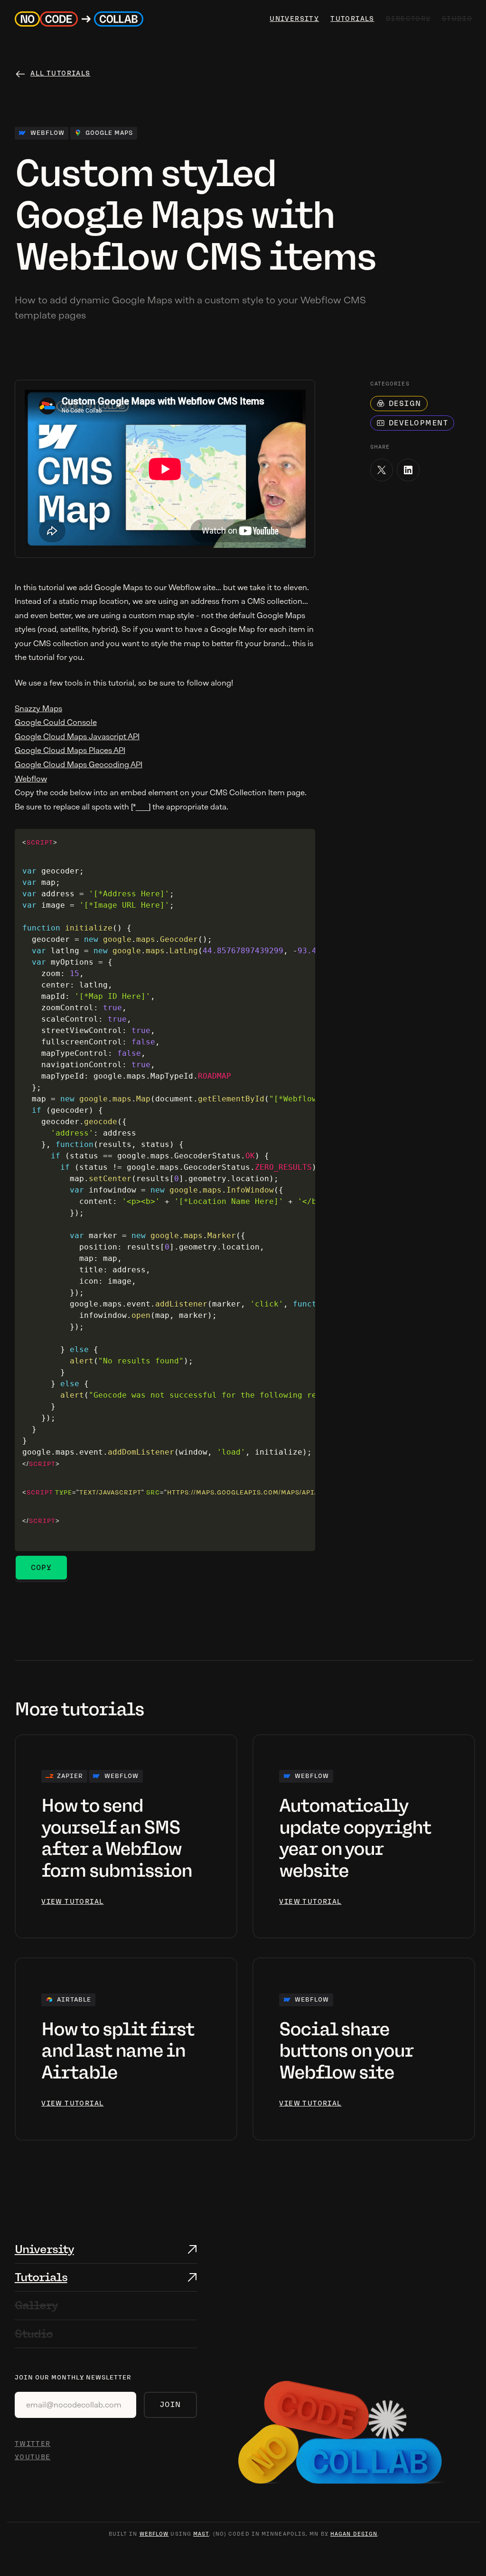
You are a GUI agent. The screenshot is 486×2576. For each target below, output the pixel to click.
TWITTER (33, 2444)
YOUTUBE (33, 2457)
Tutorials (351, 19)
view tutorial (72, 1902)
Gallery (36, 2305)
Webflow (31, 779)
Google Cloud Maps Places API (70, 750)
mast (201, 2534)
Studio (34, 2334)
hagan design (354, 2534)
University (44, 2249)
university (293, 19)
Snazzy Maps (38, 709)
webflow (154, 2534)
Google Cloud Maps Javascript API (77, 737)
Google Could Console (56, 722)
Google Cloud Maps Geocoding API (79, 765)
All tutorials (60, 73)
